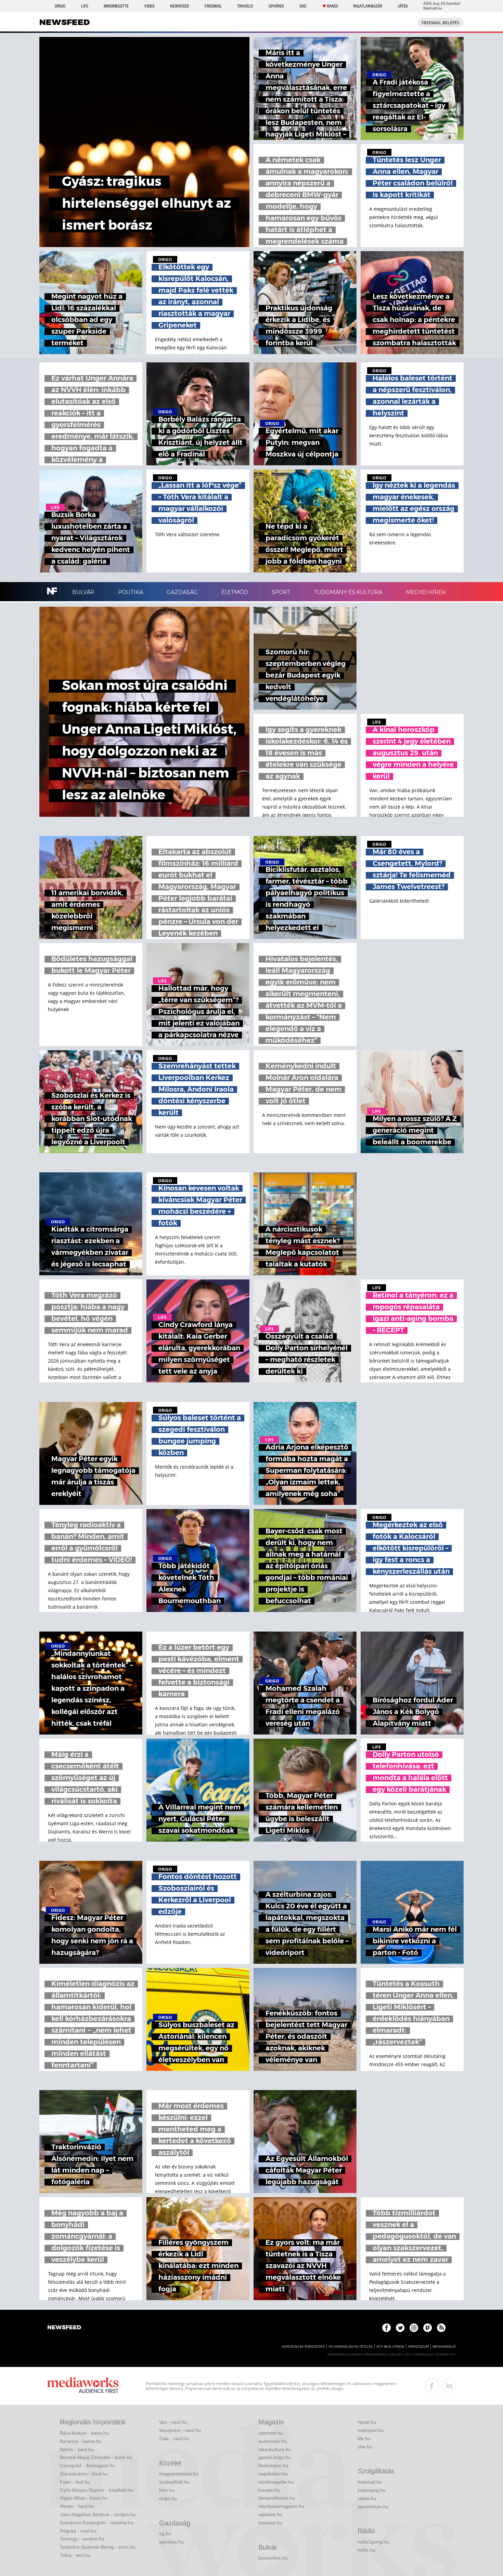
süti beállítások (390, 2347)
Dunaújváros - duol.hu (84, 2474)
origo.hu (168, 2498)
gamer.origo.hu (275, 2457)
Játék (403, 6)
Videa (150, 6)
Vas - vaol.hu (173, 2422)
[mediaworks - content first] (83, 2386)
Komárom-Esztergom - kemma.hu (97, 2523)
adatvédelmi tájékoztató (303, 2347)
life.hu (364, 2438)
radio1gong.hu (373, 2542)
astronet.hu (271, 2433)
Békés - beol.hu (77, 2449)
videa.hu (367, 2498)
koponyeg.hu (372, 2490)
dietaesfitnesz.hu (277, 2498)
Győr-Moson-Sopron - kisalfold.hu (96, 2490)
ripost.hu (367, 2422)
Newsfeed (179, 6)
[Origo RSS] (441, 2328)
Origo (60, 6)
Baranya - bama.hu (81, 2441)
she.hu (365, 2447)
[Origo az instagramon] (414, 2328)
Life (85, 6)
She (303, 6)
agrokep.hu (171, 2542)
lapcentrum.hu (373, 2507)
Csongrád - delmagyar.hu (87, 2465)
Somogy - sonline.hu (82, 2539)
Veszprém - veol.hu (180, 2430)
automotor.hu (273, 2441)
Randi (332, 6)
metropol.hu (371, 2430)
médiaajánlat (444, 2347)
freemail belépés (441, 23)
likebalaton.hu (273, 2465)
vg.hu (165, 2534)
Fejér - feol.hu (75, 2482)
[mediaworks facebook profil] (432, 2386)
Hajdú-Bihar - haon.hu (84, 2498)
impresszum (418, 2347)
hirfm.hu (366, 2550)
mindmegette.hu (276, 2482)
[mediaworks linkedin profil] (449, 2386)
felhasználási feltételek (351, 2347)
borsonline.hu (273, 2558)
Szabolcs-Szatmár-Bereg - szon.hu (98, 2547)
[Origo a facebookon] (386, 2328)
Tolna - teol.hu (75, 2555)
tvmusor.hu (270, 2523)
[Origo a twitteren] (400, 2328)
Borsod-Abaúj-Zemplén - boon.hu (96, 2457)
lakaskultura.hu (275, 2449)
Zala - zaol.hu (174, 2438)
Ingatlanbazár (368, 6)
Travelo (245, 6)
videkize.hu (270, 2514)
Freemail (213, 6)
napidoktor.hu (273, 2474)
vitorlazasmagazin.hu (281, 2506)
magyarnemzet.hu (179, 2474)
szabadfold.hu (174, 2482)
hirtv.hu (167, 2490)
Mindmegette (116, 6)
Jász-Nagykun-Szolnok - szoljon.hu (98, 2514)
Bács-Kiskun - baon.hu (84, 2433)
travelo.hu (269, 2490)
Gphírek (276, 6)
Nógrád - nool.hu (78, 2531)
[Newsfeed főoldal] (64, 2328)
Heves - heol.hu (77, 2506)
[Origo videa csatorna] (428, 2328)
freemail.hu (370, 2482)
